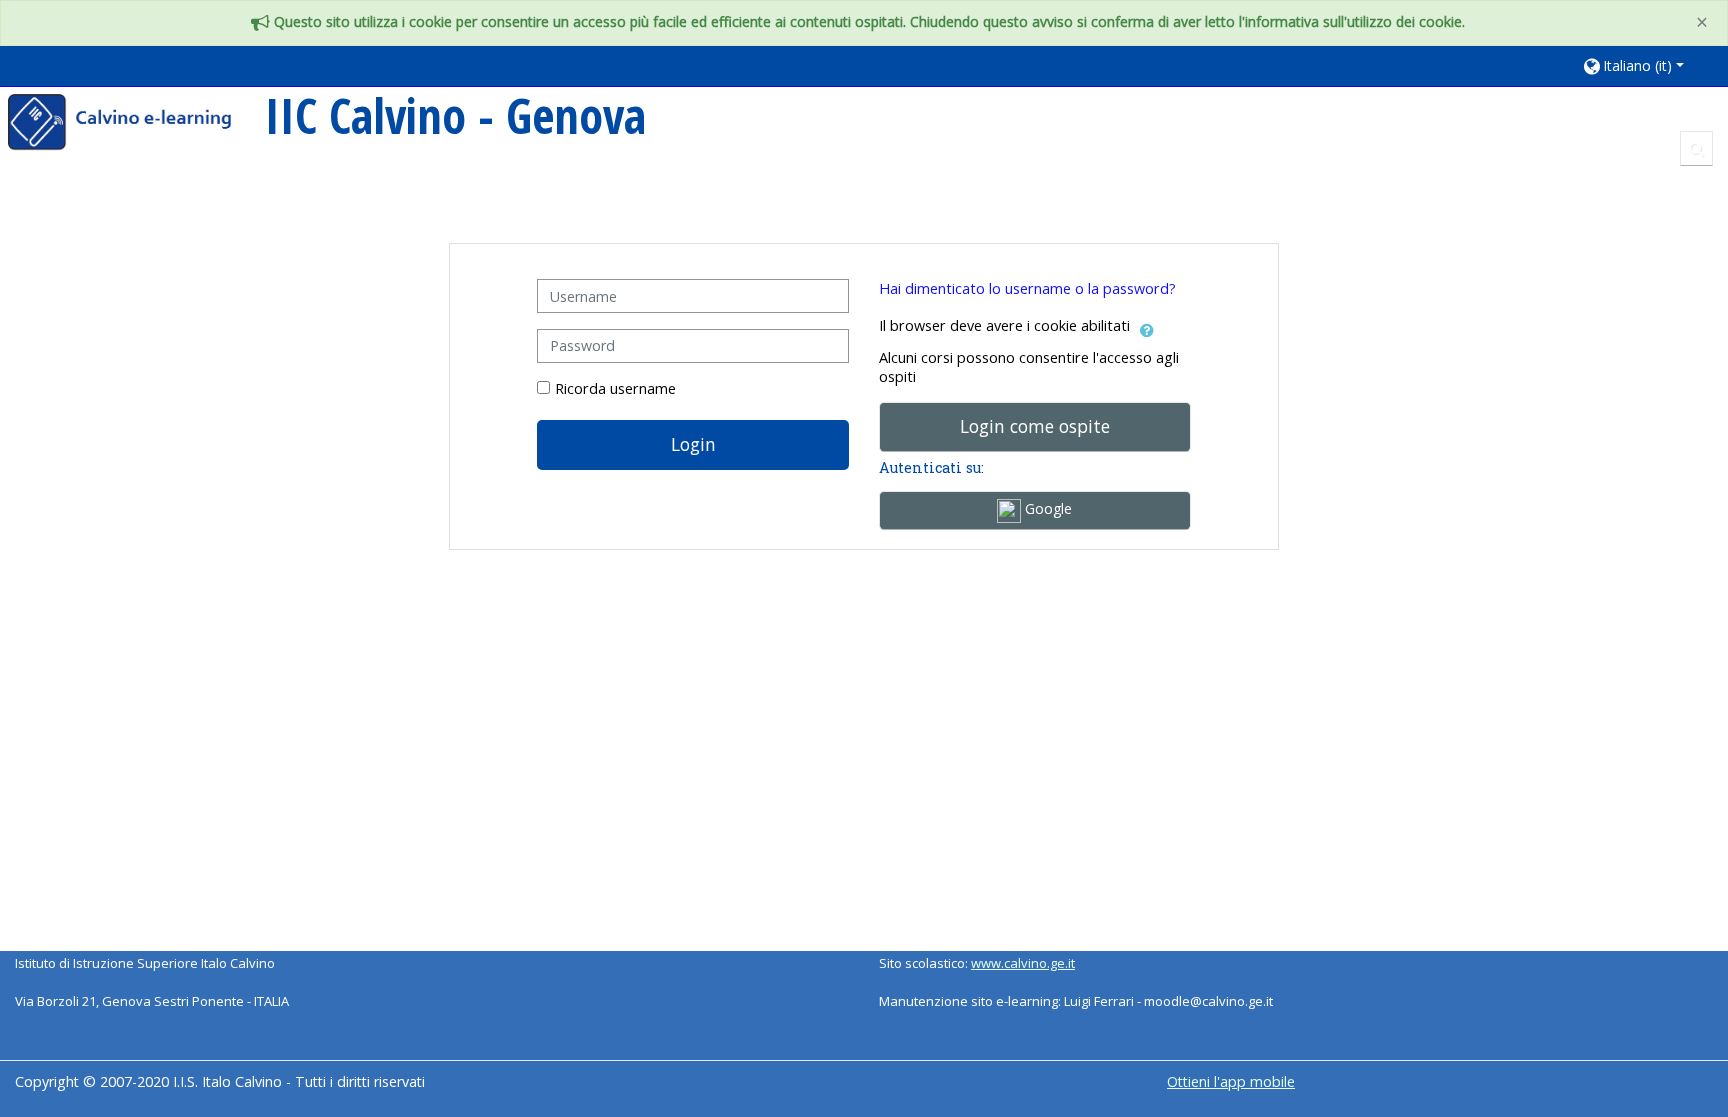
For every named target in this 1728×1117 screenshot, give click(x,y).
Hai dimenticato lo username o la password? (1027, 288)
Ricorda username (615, 388)
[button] (1645, 65)
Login (693, 444)
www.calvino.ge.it (1023, 963)
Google (1046, 508)
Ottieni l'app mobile (1231, 1081)
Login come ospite (1035, 426)
